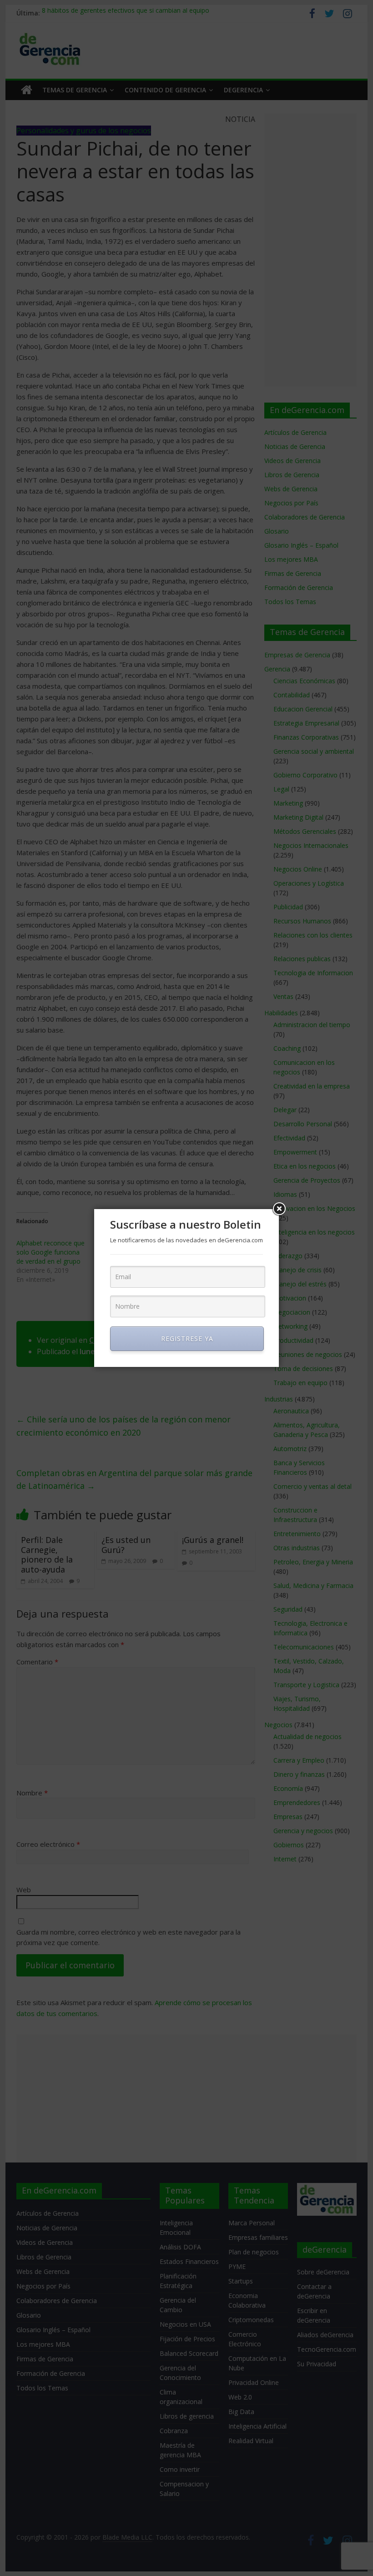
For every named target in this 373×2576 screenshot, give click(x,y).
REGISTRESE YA (187, 1338)
